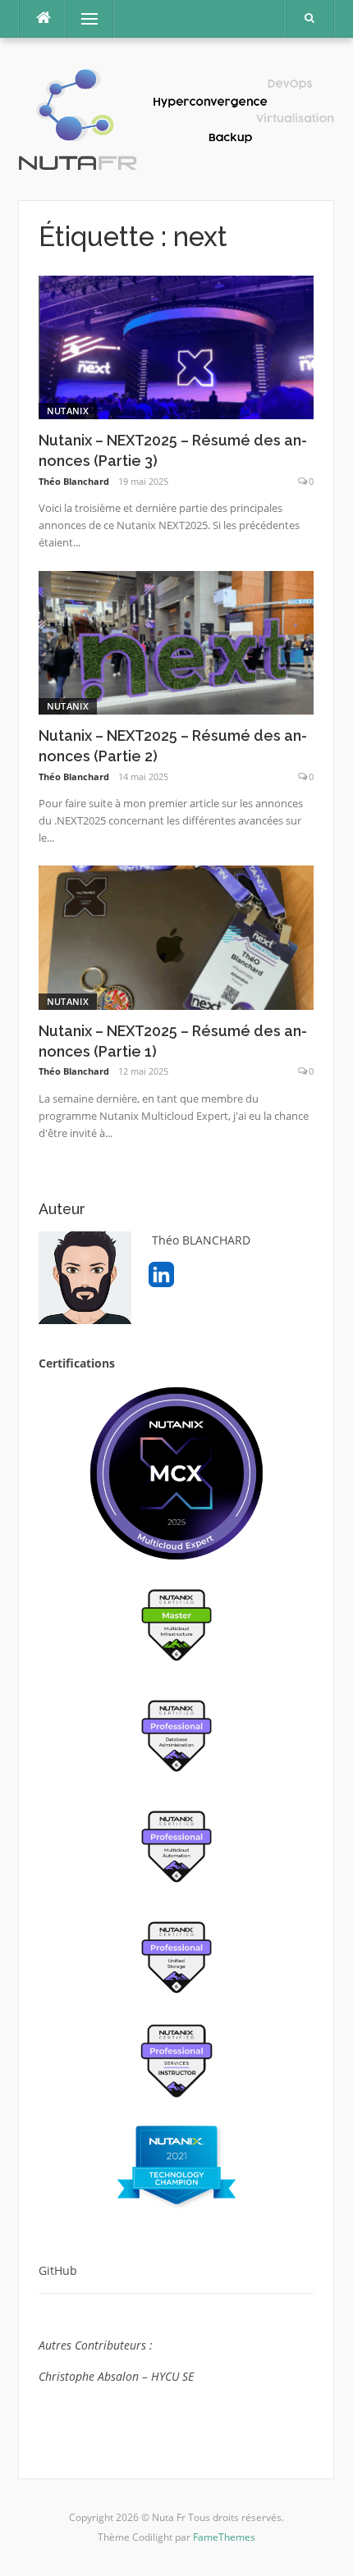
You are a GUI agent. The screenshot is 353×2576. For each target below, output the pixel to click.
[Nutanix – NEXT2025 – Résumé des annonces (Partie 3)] (176, 346)
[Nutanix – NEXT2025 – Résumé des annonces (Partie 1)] (176, 936)
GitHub (60, 2270)
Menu (83, 18)
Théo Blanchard (74, 481)
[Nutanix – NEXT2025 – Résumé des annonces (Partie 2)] (176, 641)
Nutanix (68, 411)
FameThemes (224, 2537)
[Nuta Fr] (176, 118)
